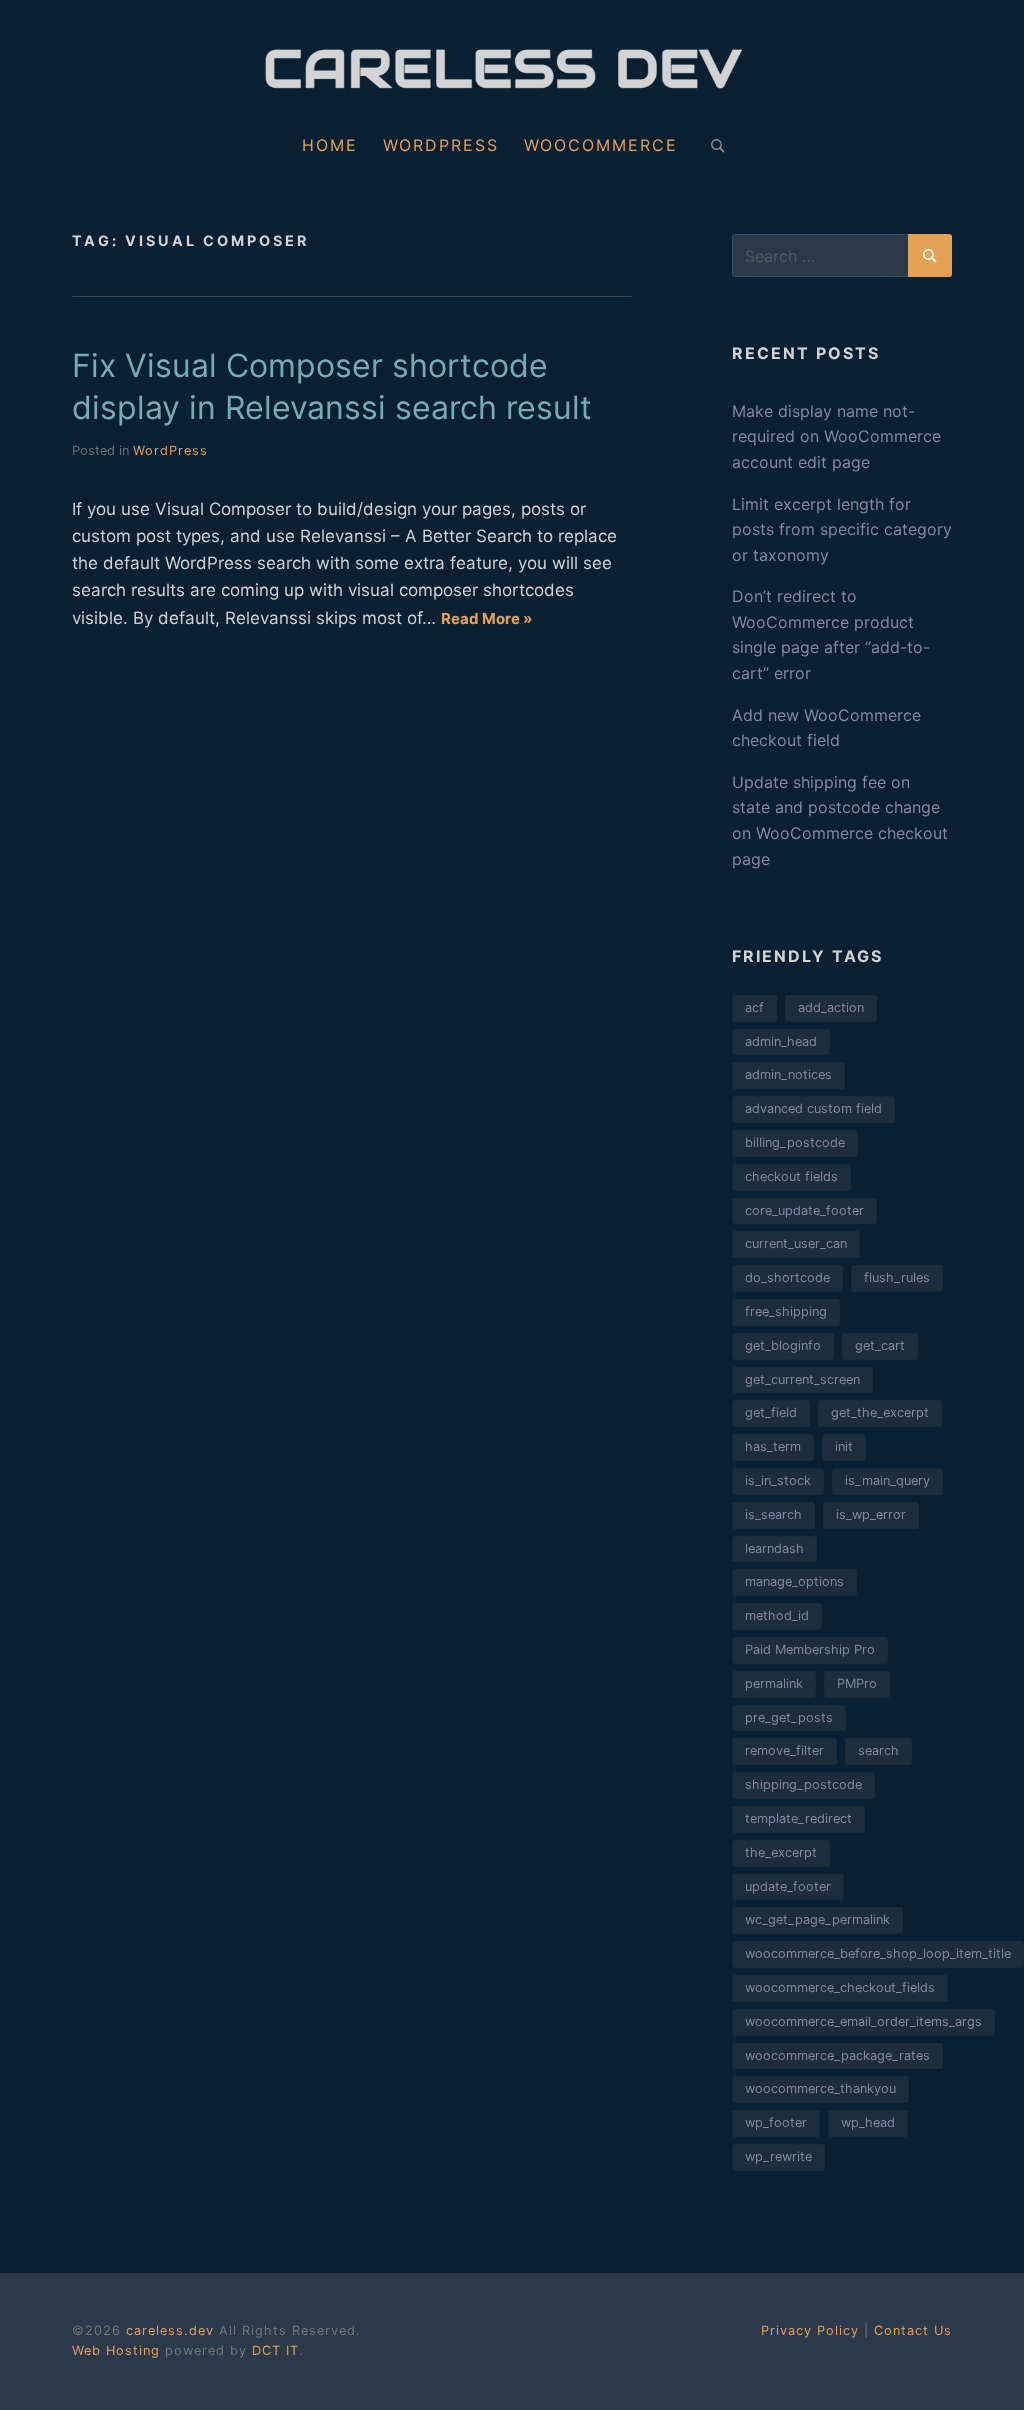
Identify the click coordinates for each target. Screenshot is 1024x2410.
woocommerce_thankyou (820, 2088)
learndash (774, 1548)
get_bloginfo (783, 1345)
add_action (831, 1007)
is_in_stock (778, 1480)
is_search (773, 1514)
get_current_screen (802, 1379)
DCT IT (275, 2350)
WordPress (441, 145)
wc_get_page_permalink (817, 1919)
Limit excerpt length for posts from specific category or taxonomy (842, 529)
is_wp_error (871, 1514)
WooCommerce (601, 145)
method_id (777, 1615)
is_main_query (887, 1480)
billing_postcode (795, 1142)
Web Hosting (116, 2350)
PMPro (857, 1683)
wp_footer (776, 2122)
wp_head (868, 2122)
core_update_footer (804, 1210)
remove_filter (784, 1750)
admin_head (781, 1041)
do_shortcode (787, 1277)
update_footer (788, 1886)
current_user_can (796, 1243)
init (844, 1446)
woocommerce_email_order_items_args (863, 2021)
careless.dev (172, 2330)
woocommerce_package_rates (837, 2055)
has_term (773, 1446)
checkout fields (791, 1176)
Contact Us (913, 2330)
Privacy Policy (810, 2330)
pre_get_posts (789, 1717)
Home (330, 145)
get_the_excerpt (880, 1412)
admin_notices (788, 1074)
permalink (774, 1683)
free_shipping (786, 1311)
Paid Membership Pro (810, 1649)
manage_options (794, 1581)
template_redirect (798, 1818)
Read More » (486, 618)
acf (754, 1007)
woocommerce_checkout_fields (840, 1987)
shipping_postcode (803, 1784)
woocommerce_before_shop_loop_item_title (878, 1953)
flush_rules (897, 1277)
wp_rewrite (778, 2156)
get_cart (880, 1345)
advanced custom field (813, 1108)
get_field (771, 1412)
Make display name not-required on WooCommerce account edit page (836, 436)
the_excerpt (781, 1852)
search (878, 1750)
